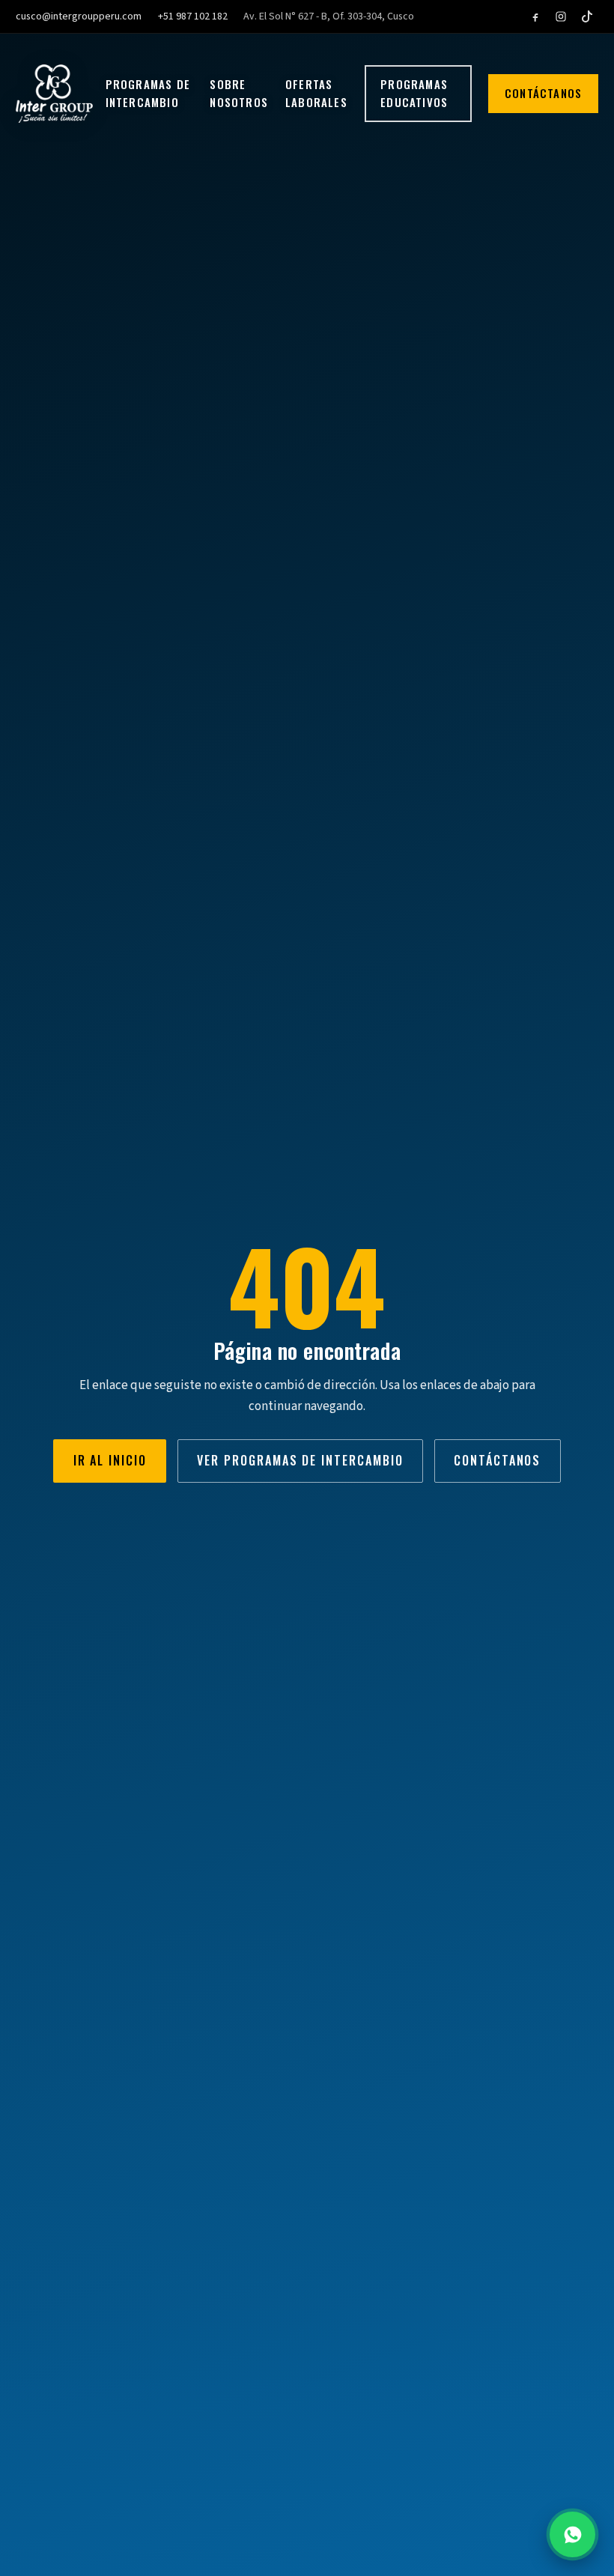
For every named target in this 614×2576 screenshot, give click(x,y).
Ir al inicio (110, 1460)
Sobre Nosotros (239, 93)
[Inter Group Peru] (54, 94)
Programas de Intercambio (148, 93)
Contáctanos (543, 93)
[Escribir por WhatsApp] (572, 2534)
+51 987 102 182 (193, 16)
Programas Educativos (414, 93)
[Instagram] (561, 17)
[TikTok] (587, 17)
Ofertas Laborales (316, 93)
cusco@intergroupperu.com (79, 16)
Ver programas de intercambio (300, 1460)
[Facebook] (535, 17)
